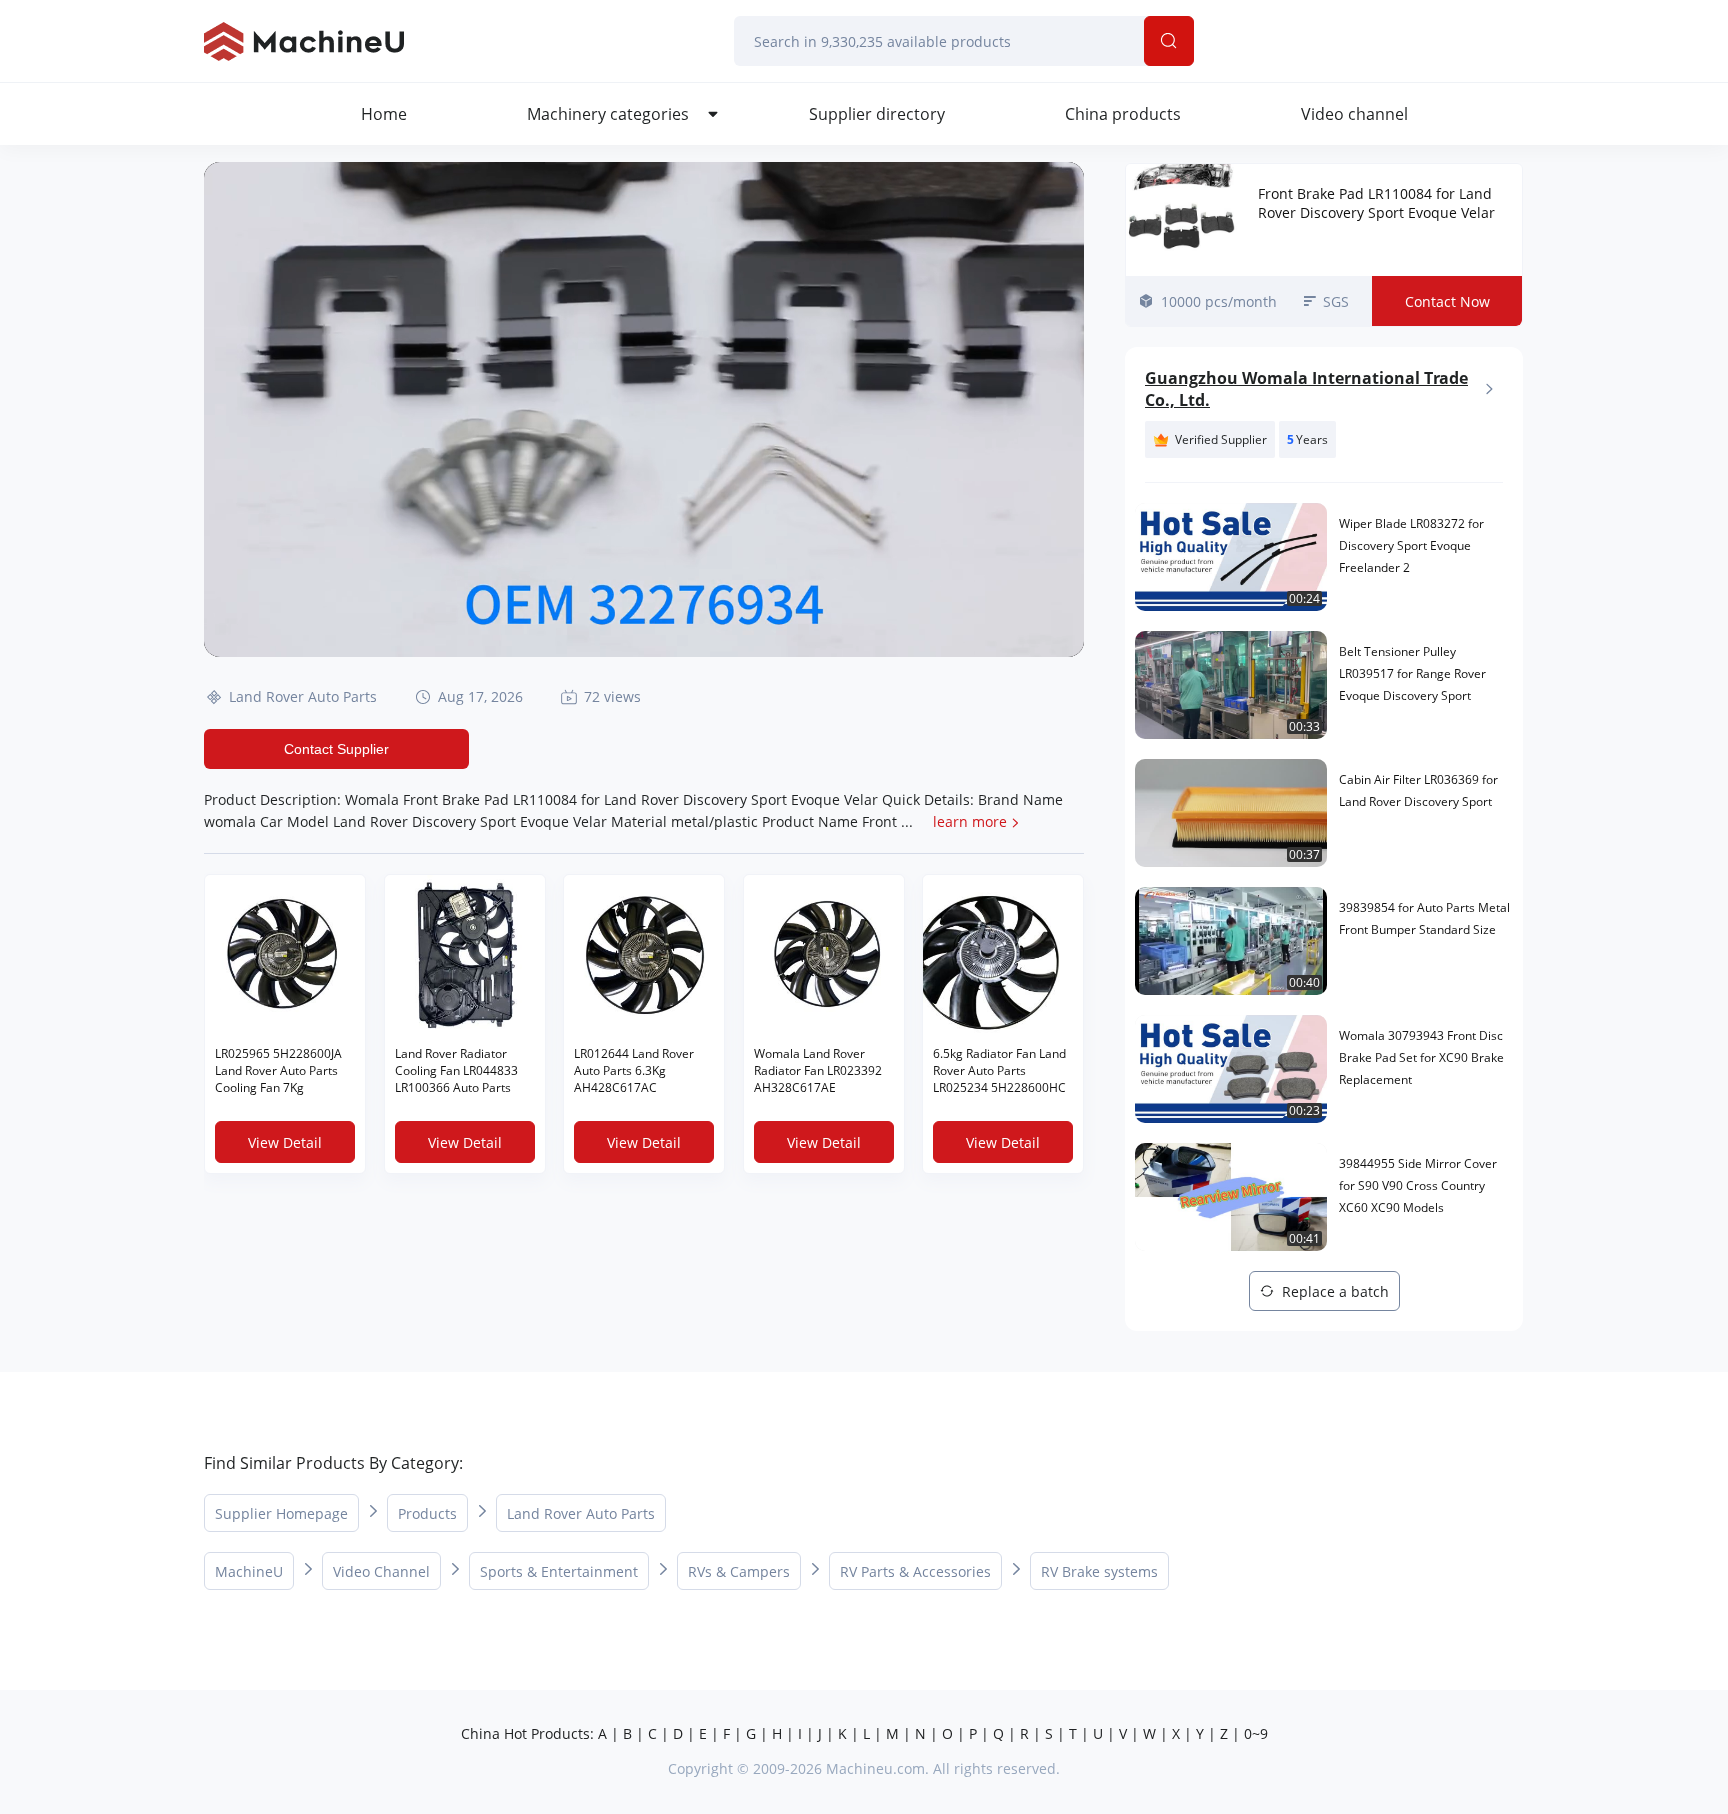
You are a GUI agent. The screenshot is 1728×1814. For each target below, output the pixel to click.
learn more (970, 821)
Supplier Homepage (281, 1513)
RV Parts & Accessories (915, 1571)
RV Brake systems (1099, 1571)
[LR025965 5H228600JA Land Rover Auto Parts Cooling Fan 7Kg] (285, 955)
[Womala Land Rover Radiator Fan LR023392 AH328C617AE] (824, 955)
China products (1123, 114)
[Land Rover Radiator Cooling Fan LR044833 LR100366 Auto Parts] (465, 955)
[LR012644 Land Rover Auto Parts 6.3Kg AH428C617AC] (644, 955)
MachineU (249, 1571)
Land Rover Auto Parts (303, 696)
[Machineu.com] (304, 41)
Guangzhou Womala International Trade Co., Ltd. (1306, 389)
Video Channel (381, 1571)
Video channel (1354, 114)
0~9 (1256, 1733)
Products (427, 1513)
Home (384, 114)
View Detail (285, 1142)
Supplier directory (877, 114)
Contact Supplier (336, 749)
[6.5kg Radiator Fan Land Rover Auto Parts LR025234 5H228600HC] (1003, 955)
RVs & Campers (739, 1571)
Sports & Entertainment (559, 1571)
